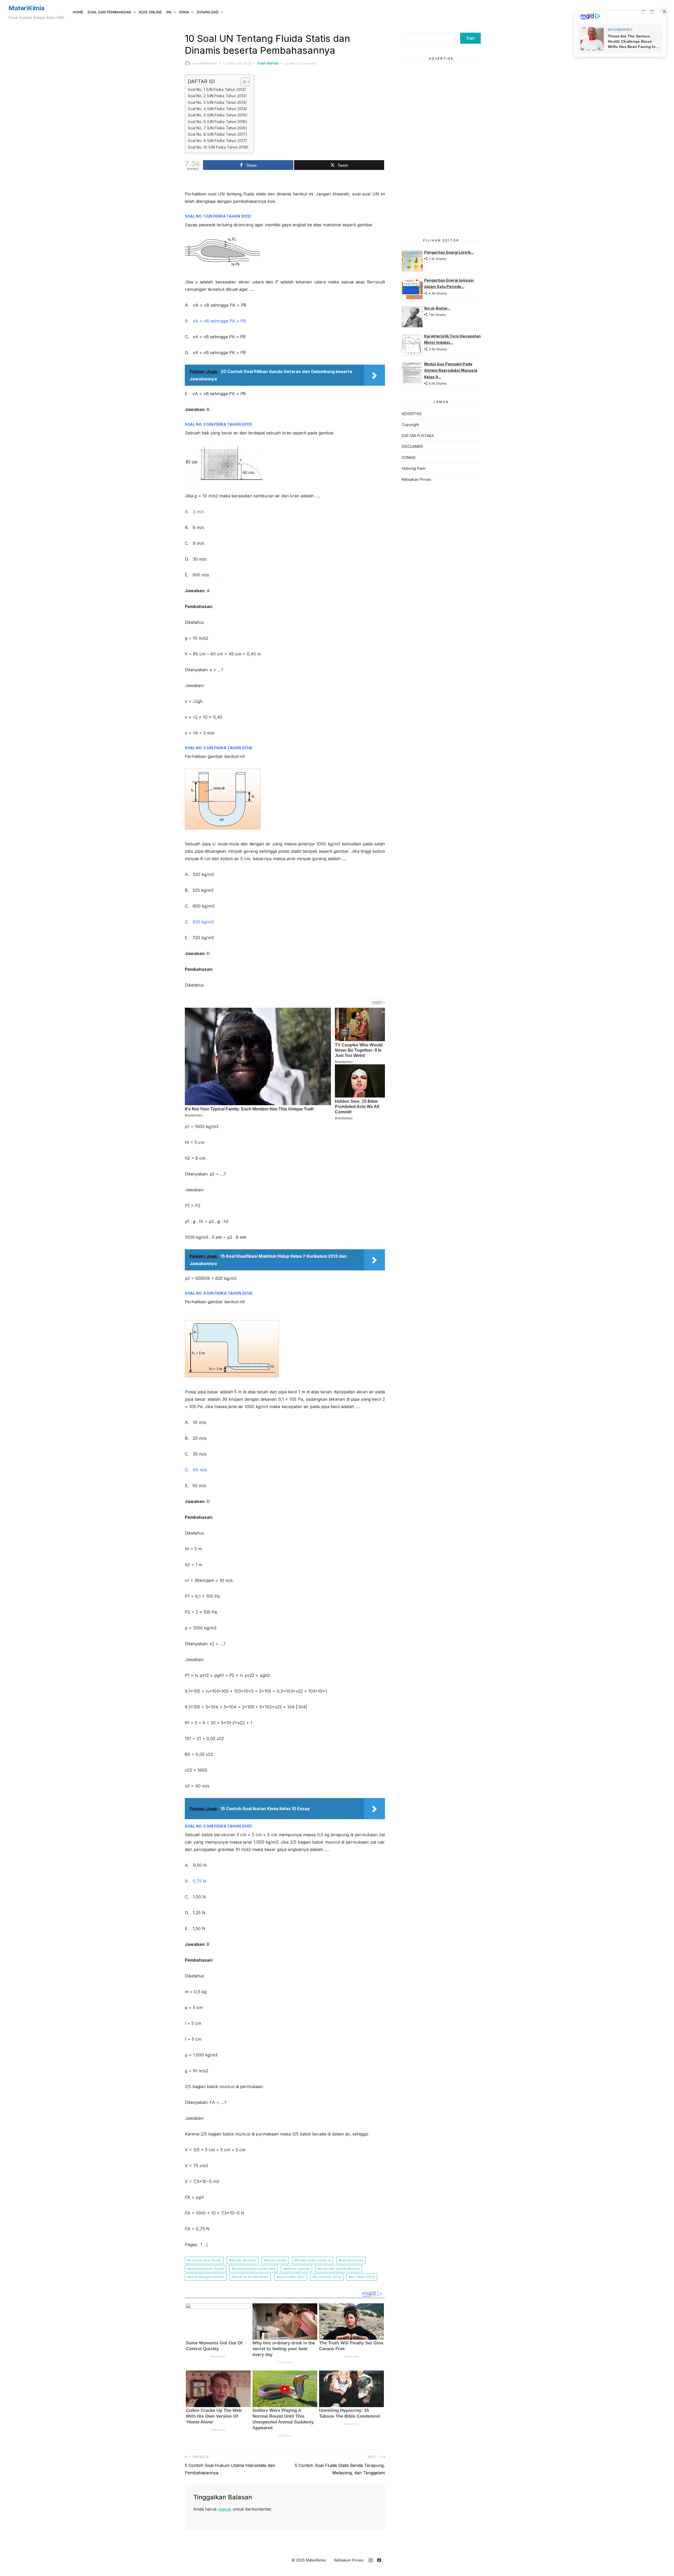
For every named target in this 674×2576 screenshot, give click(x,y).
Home (78, 12)
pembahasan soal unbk (255, 2269)
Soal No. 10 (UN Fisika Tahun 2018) (218, 147)
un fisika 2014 (363, 2277)
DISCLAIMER (412, 446)
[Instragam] (371, 2560)
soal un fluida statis (252, 2277)
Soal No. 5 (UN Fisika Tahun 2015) (217, 115)
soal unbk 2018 (328, 2277)
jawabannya (352, 2260)
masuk (225, 2509)
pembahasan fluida (207, 2269)
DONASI (409, 457)
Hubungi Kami (414, 468)
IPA (169, 12)
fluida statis (276, 2260)
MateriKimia (26, 8)
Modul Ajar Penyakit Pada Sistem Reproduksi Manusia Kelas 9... (451, 370)
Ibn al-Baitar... (437, 308)
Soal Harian (268, 63)
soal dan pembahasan (340, 2269)
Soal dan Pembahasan (109, 12)
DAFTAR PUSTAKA (418, 436)
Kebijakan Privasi (416, 479)
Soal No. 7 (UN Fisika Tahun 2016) (217, 128)
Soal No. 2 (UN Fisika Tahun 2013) (217, 96)
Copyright (410, 425)
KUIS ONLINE (150, 12)
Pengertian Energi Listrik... (449, 252)
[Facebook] (379, 2560)
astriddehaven (205, 63)
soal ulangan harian (207, 2277)
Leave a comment (300, 63)
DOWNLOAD (208, 12)
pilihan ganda (298, 2269)
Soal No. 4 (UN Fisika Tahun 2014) (217, 109)
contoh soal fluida (205, 2260)
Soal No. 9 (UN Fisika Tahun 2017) (217, 141)
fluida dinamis (244, 2260)
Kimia (184, 12)
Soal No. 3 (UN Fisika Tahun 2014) (217, 102)
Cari (470, 38)
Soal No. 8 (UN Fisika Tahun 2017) (217, 134)
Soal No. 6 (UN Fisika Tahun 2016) (217, 122)
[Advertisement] (441, 146)
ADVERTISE (412, 414)
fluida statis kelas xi (314, 2260)
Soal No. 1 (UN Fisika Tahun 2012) (217, 89)
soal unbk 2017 (292, 2277)
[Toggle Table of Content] (243, 82)
